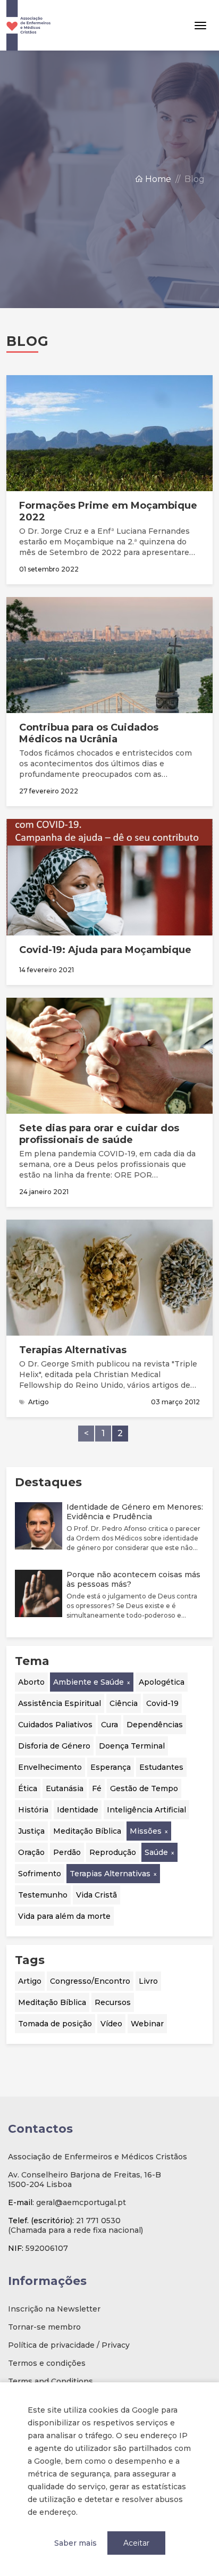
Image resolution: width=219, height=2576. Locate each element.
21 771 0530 (98, 2221)
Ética (28, 1788)
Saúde (156, 1852)
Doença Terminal (132, 1746)
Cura (109, 1725)
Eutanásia (65, 1788)
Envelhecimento (50, 1767)
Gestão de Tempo (144, 1788)
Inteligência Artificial (146, 1810)
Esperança (111, 1767)
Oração (31, 1852)
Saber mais (75, 2543)
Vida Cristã (96, 1895)
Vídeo (111, 2024)
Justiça (31, 1831)
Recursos (113, 2002)
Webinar (147, 2024)
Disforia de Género (54, 1746)
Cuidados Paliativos (55, 1725)
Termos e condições (47, 2363)
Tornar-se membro (44, 2327)
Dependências (155, 1725)
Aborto (31, 1682)
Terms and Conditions (50, 2381)
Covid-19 (162, 1703)
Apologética (162, 1682)
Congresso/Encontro (90, 1981)
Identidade (78, 1810)
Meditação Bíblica (87, 1831)
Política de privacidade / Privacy (69, 2345)
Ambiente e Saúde (89, 1682)
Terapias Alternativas (110, 1874)
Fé (97, 1788)
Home (157, 179)
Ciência (124, 1703)
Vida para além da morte (64, 1916)
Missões (146, 1831)
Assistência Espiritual (60, 1703)
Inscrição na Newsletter (54, 2309)
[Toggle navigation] (200, 26)
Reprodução (113, 1852)
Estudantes (161, 1767)
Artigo (30, 1981)
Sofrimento (40, 1874)
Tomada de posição (55, 2024)
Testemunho (43, 1895)
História (33, 1810)
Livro (148, 1981)
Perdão (67, 1852)
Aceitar (136, 2543)
